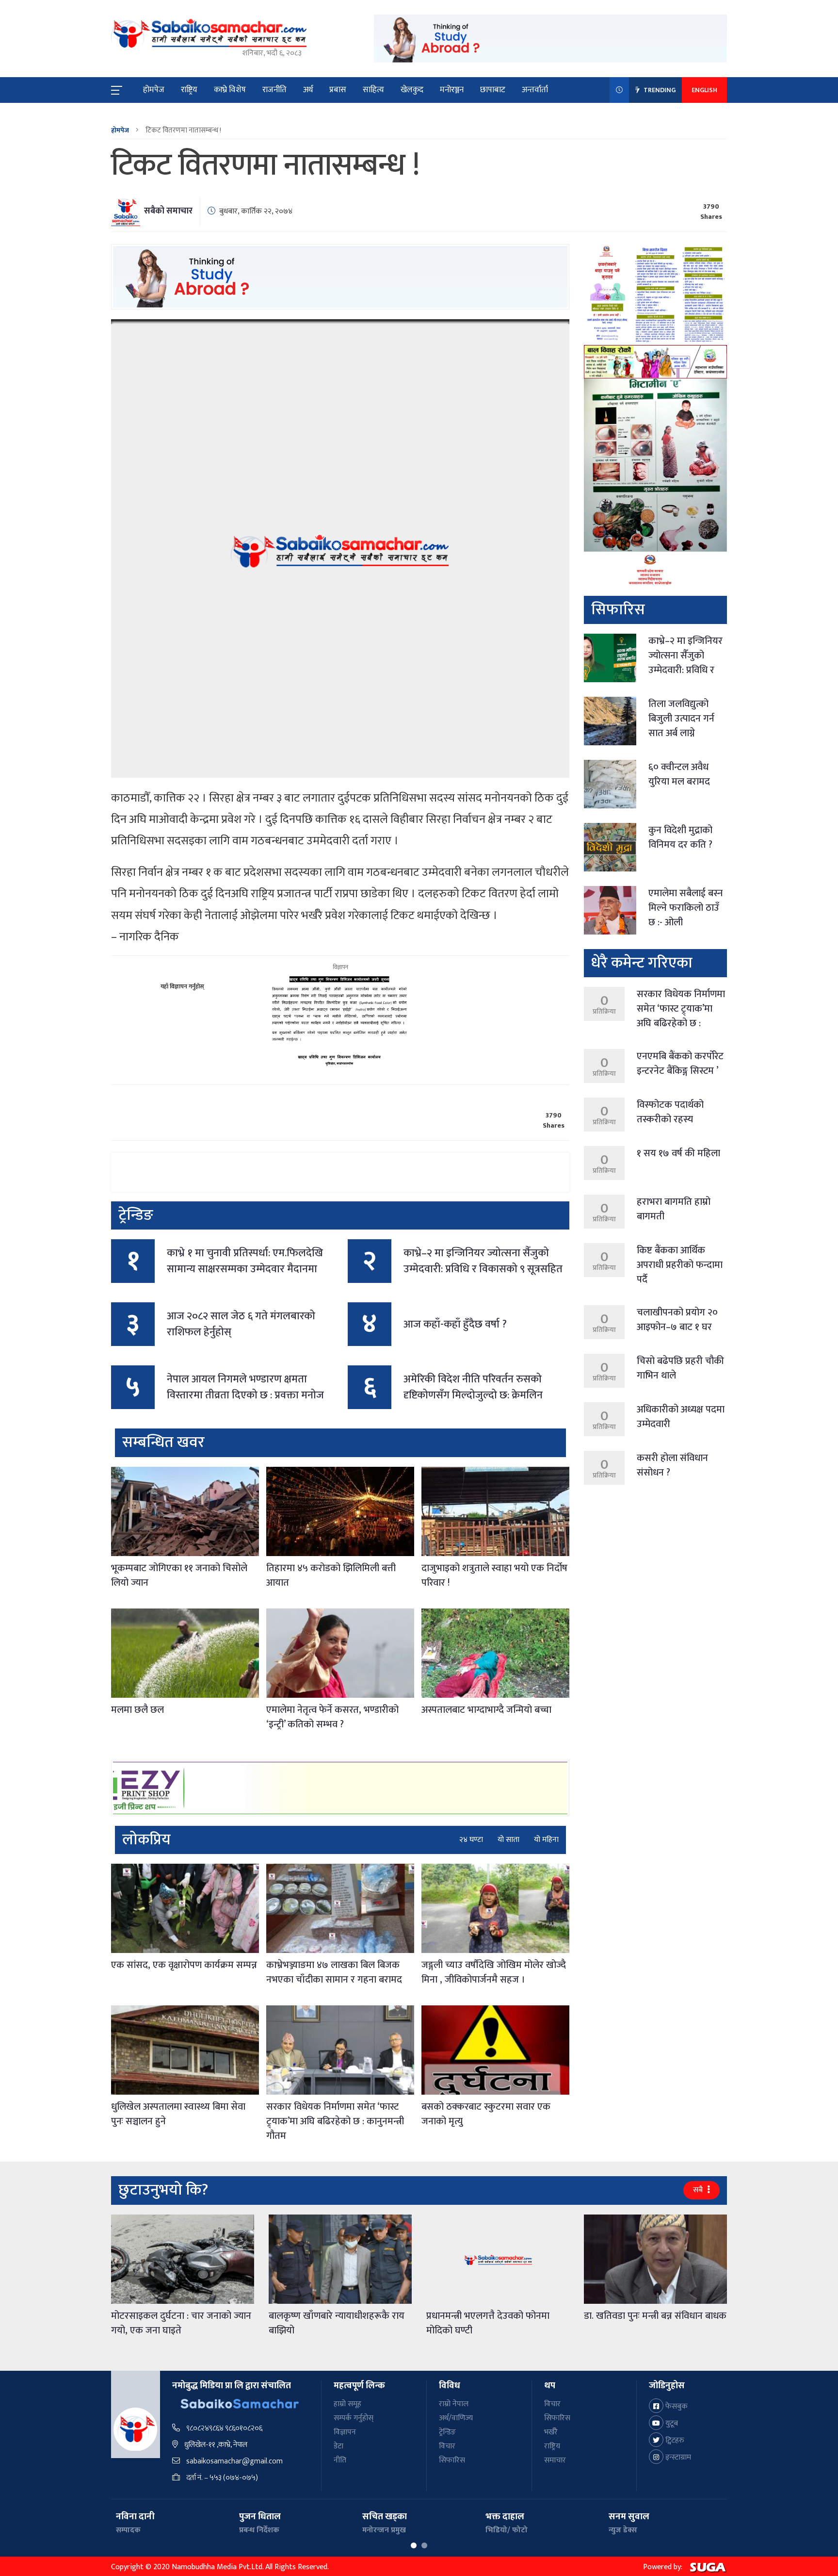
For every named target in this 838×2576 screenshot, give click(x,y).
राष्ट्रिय (189, 90)
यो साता (508, 1840)
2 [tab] (424, 2545)
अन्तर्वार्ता (535, 90)
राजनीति (274, 90)
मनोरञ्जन (452, 90)
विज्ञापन (345, 2432)
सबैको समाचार (168, 211)
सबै (699, 2190)
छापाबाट (493, 90)
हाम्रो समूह (347, 2404)
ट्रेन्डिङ (447, 2432)
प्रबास (338, 90)
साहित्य (373, 90)
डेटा (338, 2446)
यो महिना (546, 1840)
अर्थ (308, 90)
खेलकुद (412, 90)
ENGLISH (704, 90)
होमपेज (154, 90)
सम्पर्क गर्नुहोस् (354, 2418)
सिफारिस (452, 2460)
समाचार (555, 2460)
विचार (447, 2446)
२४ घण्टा (471, 1840)
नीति (340, 2460)
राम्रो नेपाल (454, 2404)
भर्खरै (551, 2432)
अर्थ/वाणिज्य (456, 2418)
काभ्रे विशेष (230, 90)
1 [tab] (414, 2545)
